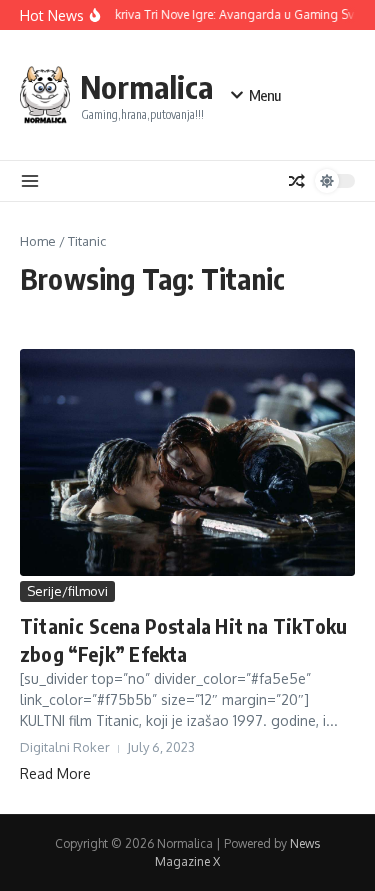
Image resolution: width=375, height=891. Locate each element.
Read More (55, 773)
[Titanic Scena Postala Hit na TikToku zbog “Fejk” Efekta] (187, 462)
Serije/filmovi (67, 591)
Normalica (146, 86)
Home (38, 241)
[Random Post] (297, 181)
